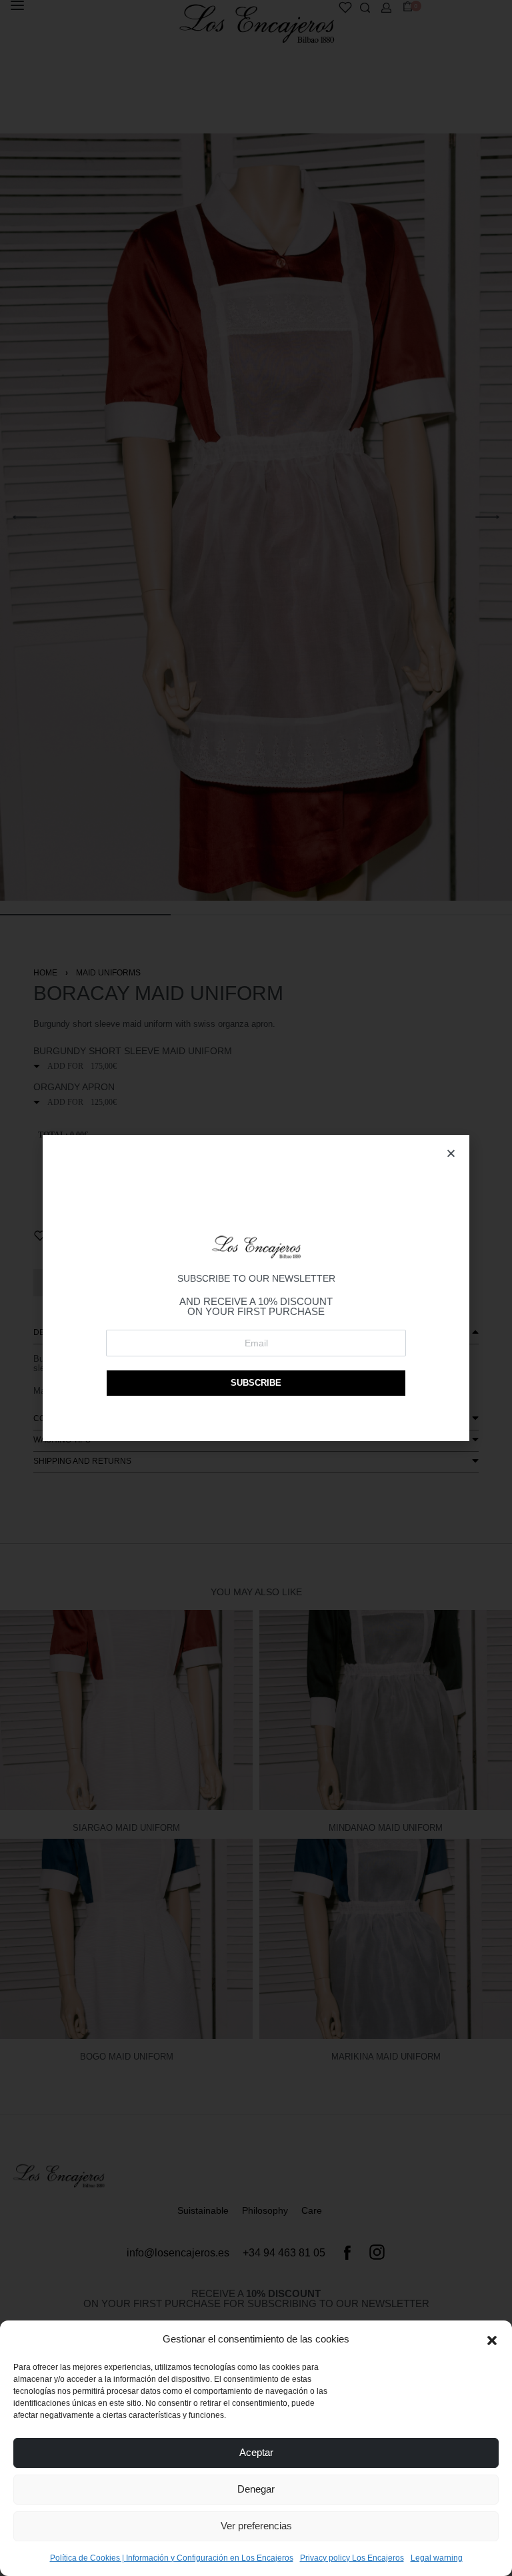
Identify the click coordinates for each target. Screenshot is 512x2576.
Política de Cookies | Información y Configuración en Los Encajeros (172, 2558)
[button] (492, 2339)
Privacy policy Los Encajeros (352, 2558)
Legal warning (437, 2558)
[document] (256, 1288)
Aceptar (256, 2452)
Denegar (256, 2489)
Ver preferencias (256, 2526)
